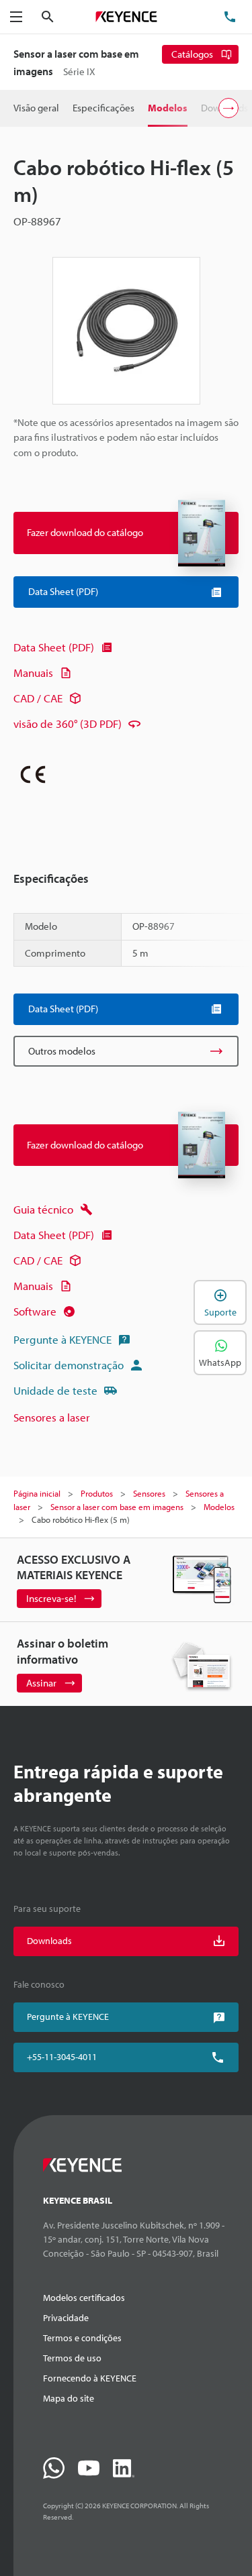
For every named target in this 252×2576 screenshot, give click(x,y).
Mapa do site (69, 2398)
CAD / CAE (38, 698)
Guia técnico (43, 1209)
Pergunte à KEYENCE (62, 1339)
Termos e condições (82, 2338)
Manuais (33, 673)
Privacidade (66, 2318)
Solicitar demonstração (69, 1365)
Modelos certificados (84, 2298)
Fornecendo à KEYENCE (90, 2378)
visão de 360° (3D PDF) (68, 723)
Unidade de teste (55, 1390)
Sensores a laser (52, 1417)
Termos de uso (72, 2358)
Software (35, 1311)
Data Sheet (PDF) (54, 647)
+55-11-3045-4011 (62, 2057)
